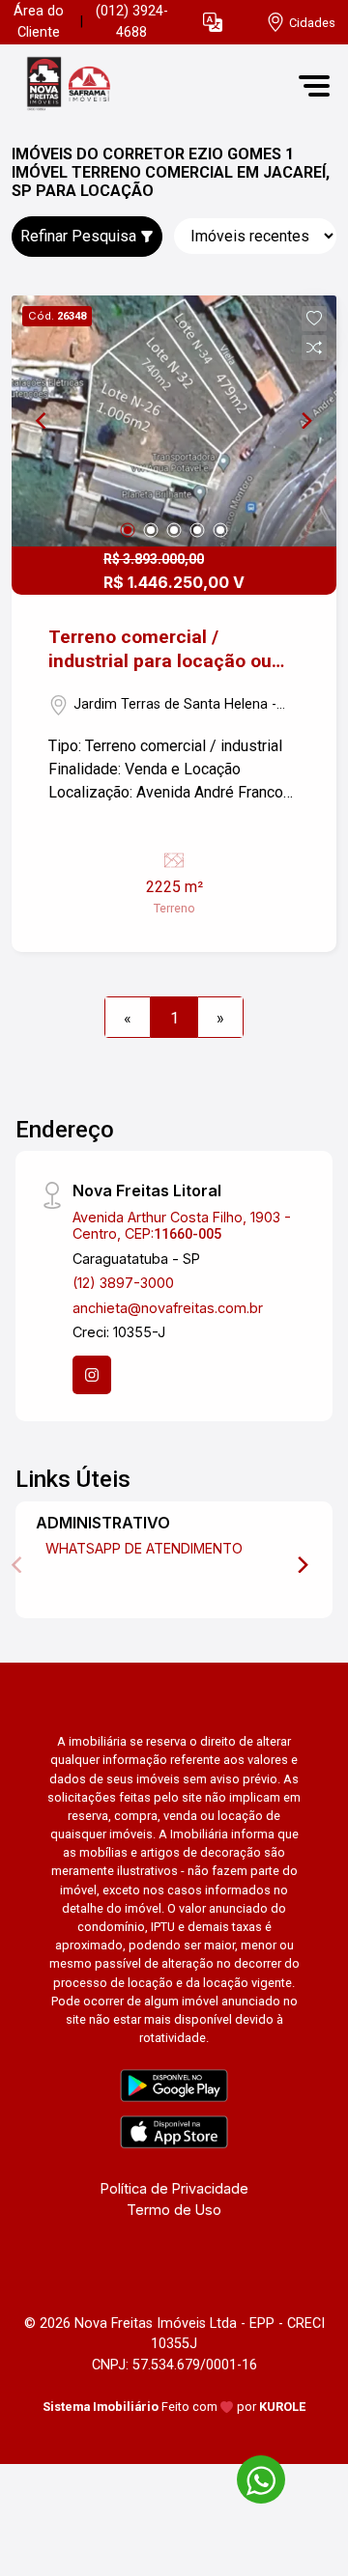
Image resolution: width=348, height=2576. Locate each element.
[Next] (305, 421)
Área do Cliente (39, 22)
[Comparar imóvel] (314, 348)
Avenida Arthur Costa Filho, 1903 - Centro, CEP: (182, 1225)
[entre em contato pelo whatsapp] (251, 2476)
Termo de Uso (174, 2210)
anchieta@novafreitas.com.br (168, 1308)
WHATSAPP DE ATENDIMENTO (144, 1548)
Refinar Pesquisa (80, 236)
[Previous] (43, 421)
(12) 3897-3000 (123, 1283)
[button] (213, 23)
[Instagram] (92, 1375)
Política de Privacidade (174, 2188)
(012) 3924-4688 (132, 22)
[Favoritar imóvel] (314, 319)
